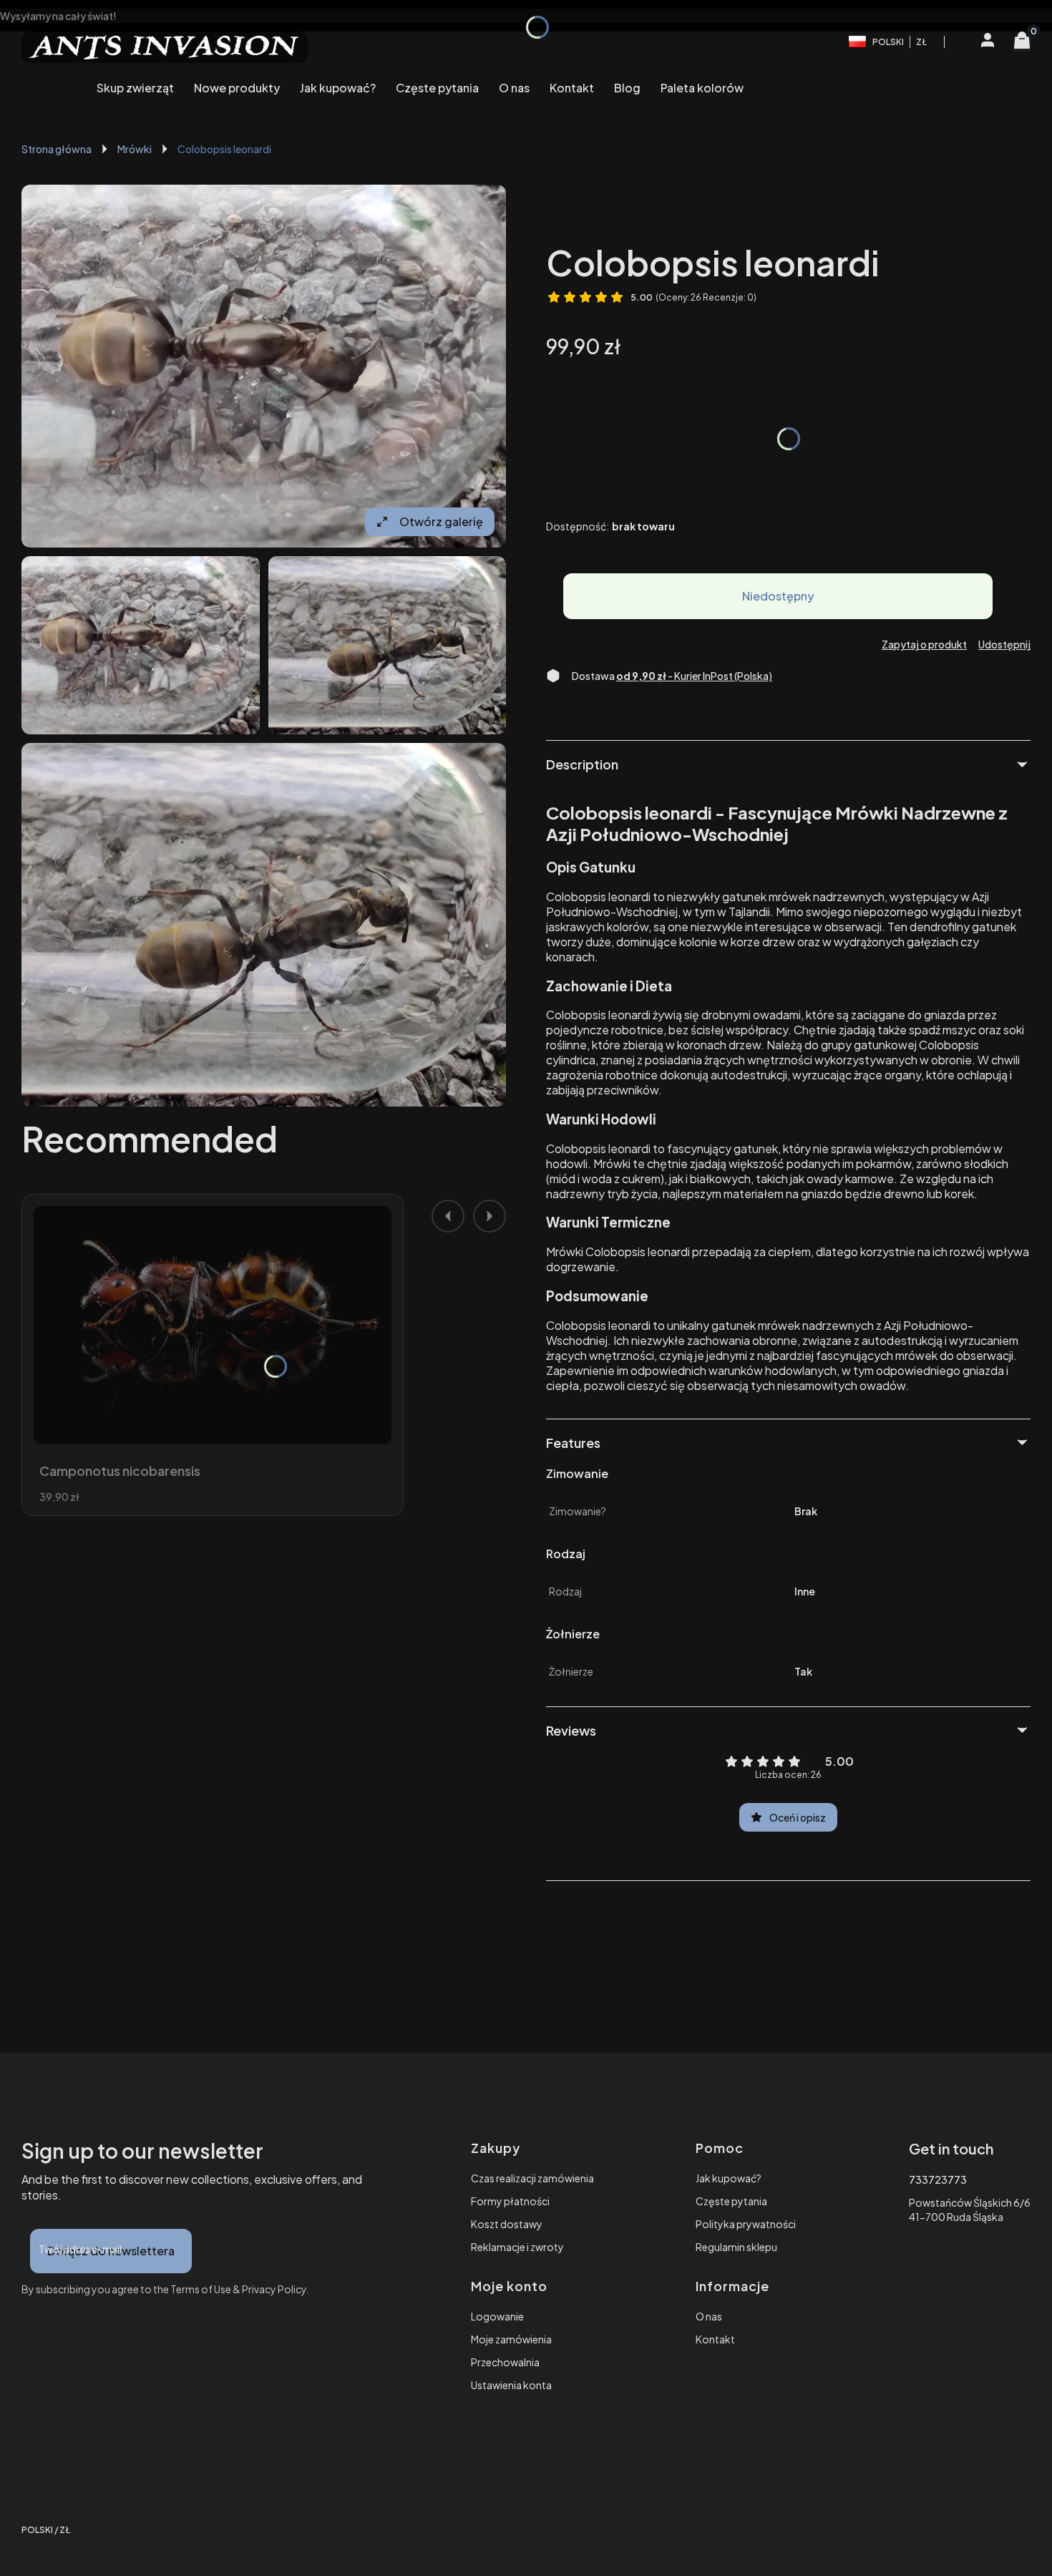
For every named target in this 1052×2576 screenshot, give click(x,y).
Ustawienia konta (511, 2385)
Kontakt (715, 2339)
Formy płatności (510, 2201)
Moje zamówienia (511, 2339)
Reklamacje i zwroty (517, 2247)
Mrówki (135, 149)
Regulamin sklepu (736, 2247)
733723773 (938, 2179)
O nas (709, 2316)
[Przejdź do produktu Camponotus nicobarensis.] (213, 1325)
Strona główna (57, 149)
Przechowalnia (505, 2362)
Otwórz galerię (441, 521)
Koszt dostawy (507, 2224)
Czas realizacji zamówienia (532, 2178)
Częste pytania (731, 2201)
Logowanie (497, 2316)
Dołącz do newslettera (111, 2251)
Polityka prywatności (746, 2224)
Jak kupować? (729, 2178)
